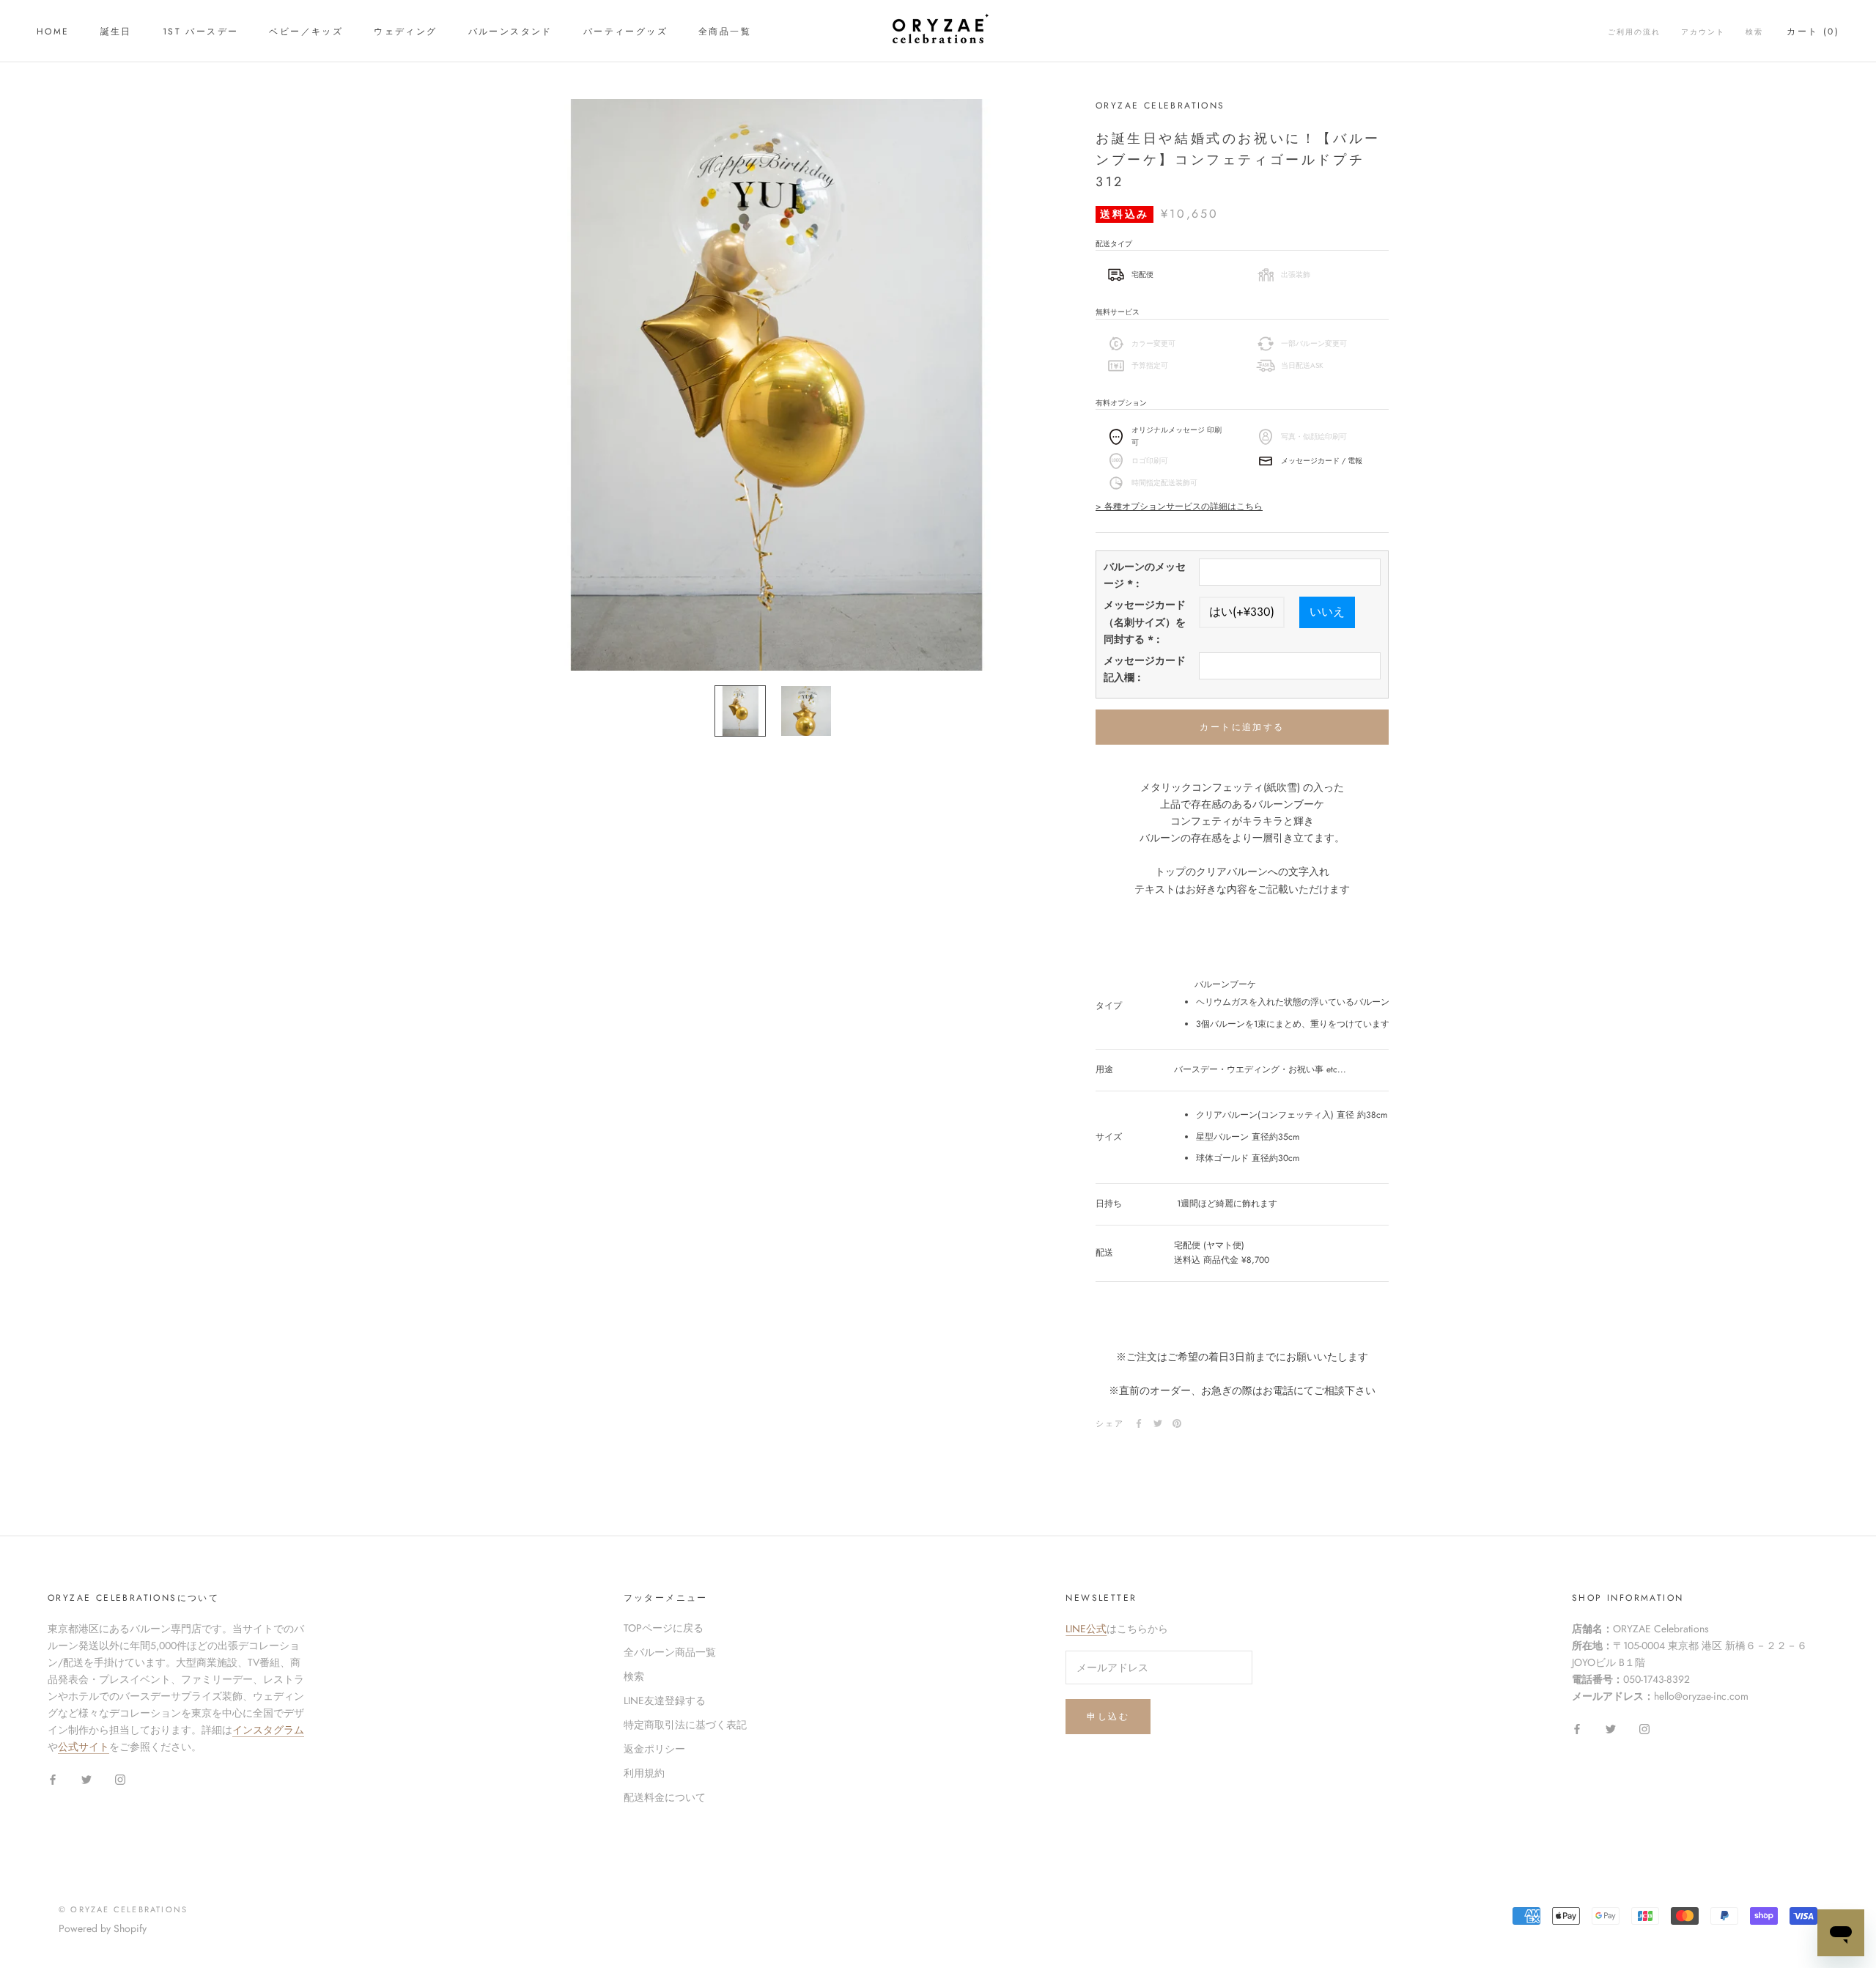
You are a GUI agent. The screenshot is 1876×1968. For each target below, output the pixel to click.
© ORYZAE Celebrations (123, 1909)
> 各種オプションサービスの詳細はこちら (1179, 507)
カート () (1813, 32)
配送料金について (665, 1797)
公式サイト (84, 1747)
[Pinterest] (1177, 1423)
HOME (53, 32)
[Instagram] (120, 1779)
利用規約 (644, 1773)
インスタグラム (268, 1730)
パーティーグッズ (625, 32)
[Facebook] (1139, 1423)
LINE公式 (1086, 1629)
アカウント (1703, 32)
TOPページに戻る (664, 1628)
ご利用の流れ (1634, 32)
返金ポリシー (654, 1749)
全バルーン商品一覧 (670, 1652)
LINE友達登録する (665, 1700)
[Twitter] (1158, 1423)
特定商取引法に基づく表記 (685, 1725)
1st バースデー (201, 32)
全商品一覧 (725, 32)
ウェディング (405, 32)
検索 (1754, 32)
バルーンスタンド (510, 32)
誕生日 (116, 32)
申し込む (1108, 1717)
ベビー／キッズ (306, 32)
